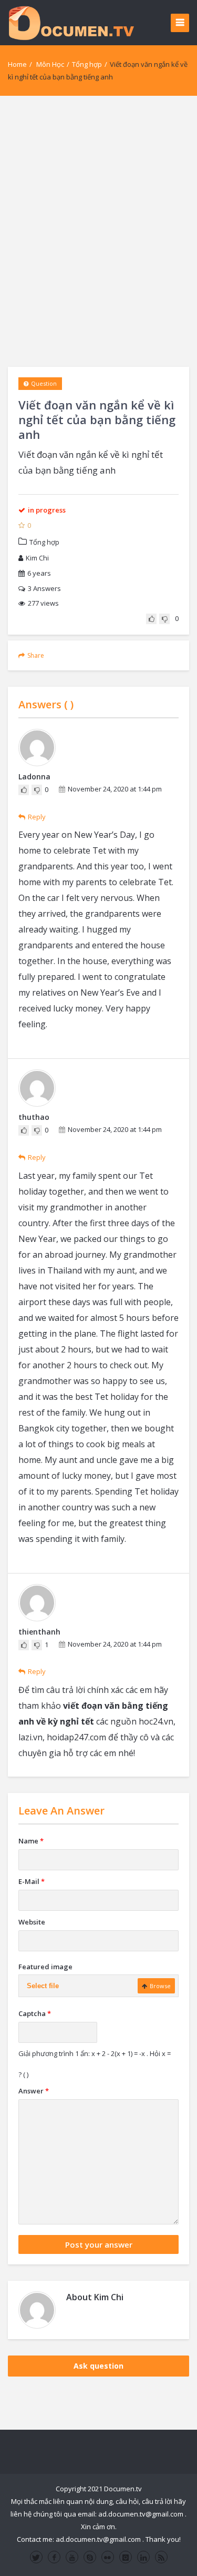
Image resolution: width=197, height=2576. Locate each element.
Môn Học (50, 64)
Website (32, 1922)
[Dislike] (164, 619)
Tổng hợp (87, 64)
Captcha (35, 2013)
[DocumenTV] (71, 22)
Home (17, 64)
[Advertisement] (98, 231)
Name (31, 1841)
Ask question (98, 2366)
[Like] (151, 619)
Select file (43, 1986)
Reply (37, 817)
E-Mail (32, 1881)
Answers (44, 588)
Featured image (45, 1967)
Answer (34, 2091)
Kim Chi (37, 558)
